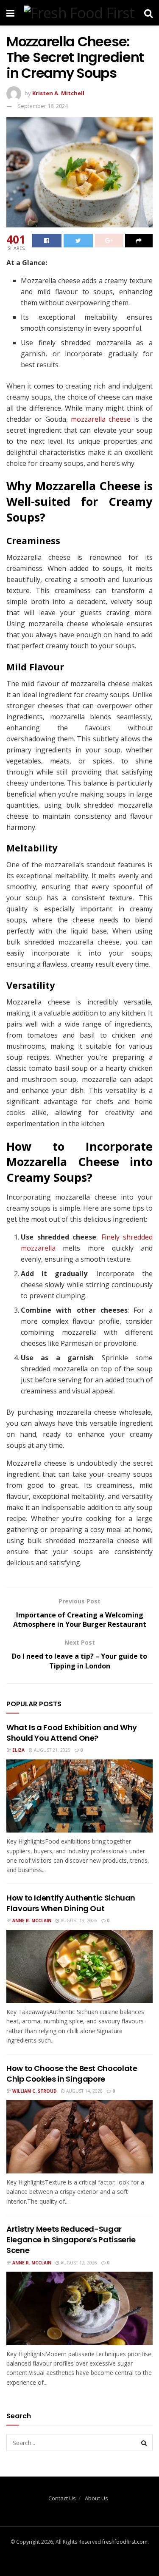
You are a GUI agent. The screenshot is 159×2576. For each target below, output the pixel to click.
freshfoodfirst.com (125, 2542)
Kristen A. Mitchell (58, 93)
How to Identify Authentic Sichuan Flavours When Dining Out (71, 1903)
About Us (96, 2498)
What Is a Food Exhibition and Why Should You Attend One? (72, 1733)
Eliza (18, 1750)
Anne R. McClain (32, 1921)
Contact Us (62, 2498)
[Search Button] (144, 2443)
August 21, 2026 (52, 1750)
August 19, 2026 (78, 1921)
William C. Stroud (35, 2091)
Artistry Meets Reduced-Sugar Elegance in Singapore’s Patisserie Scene (71, 2240)
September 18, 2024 (43, 106)
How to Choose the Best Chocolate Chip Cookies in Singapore (72, 2074)
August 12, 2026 (78, 2263)
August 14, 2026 (84, 2091)
